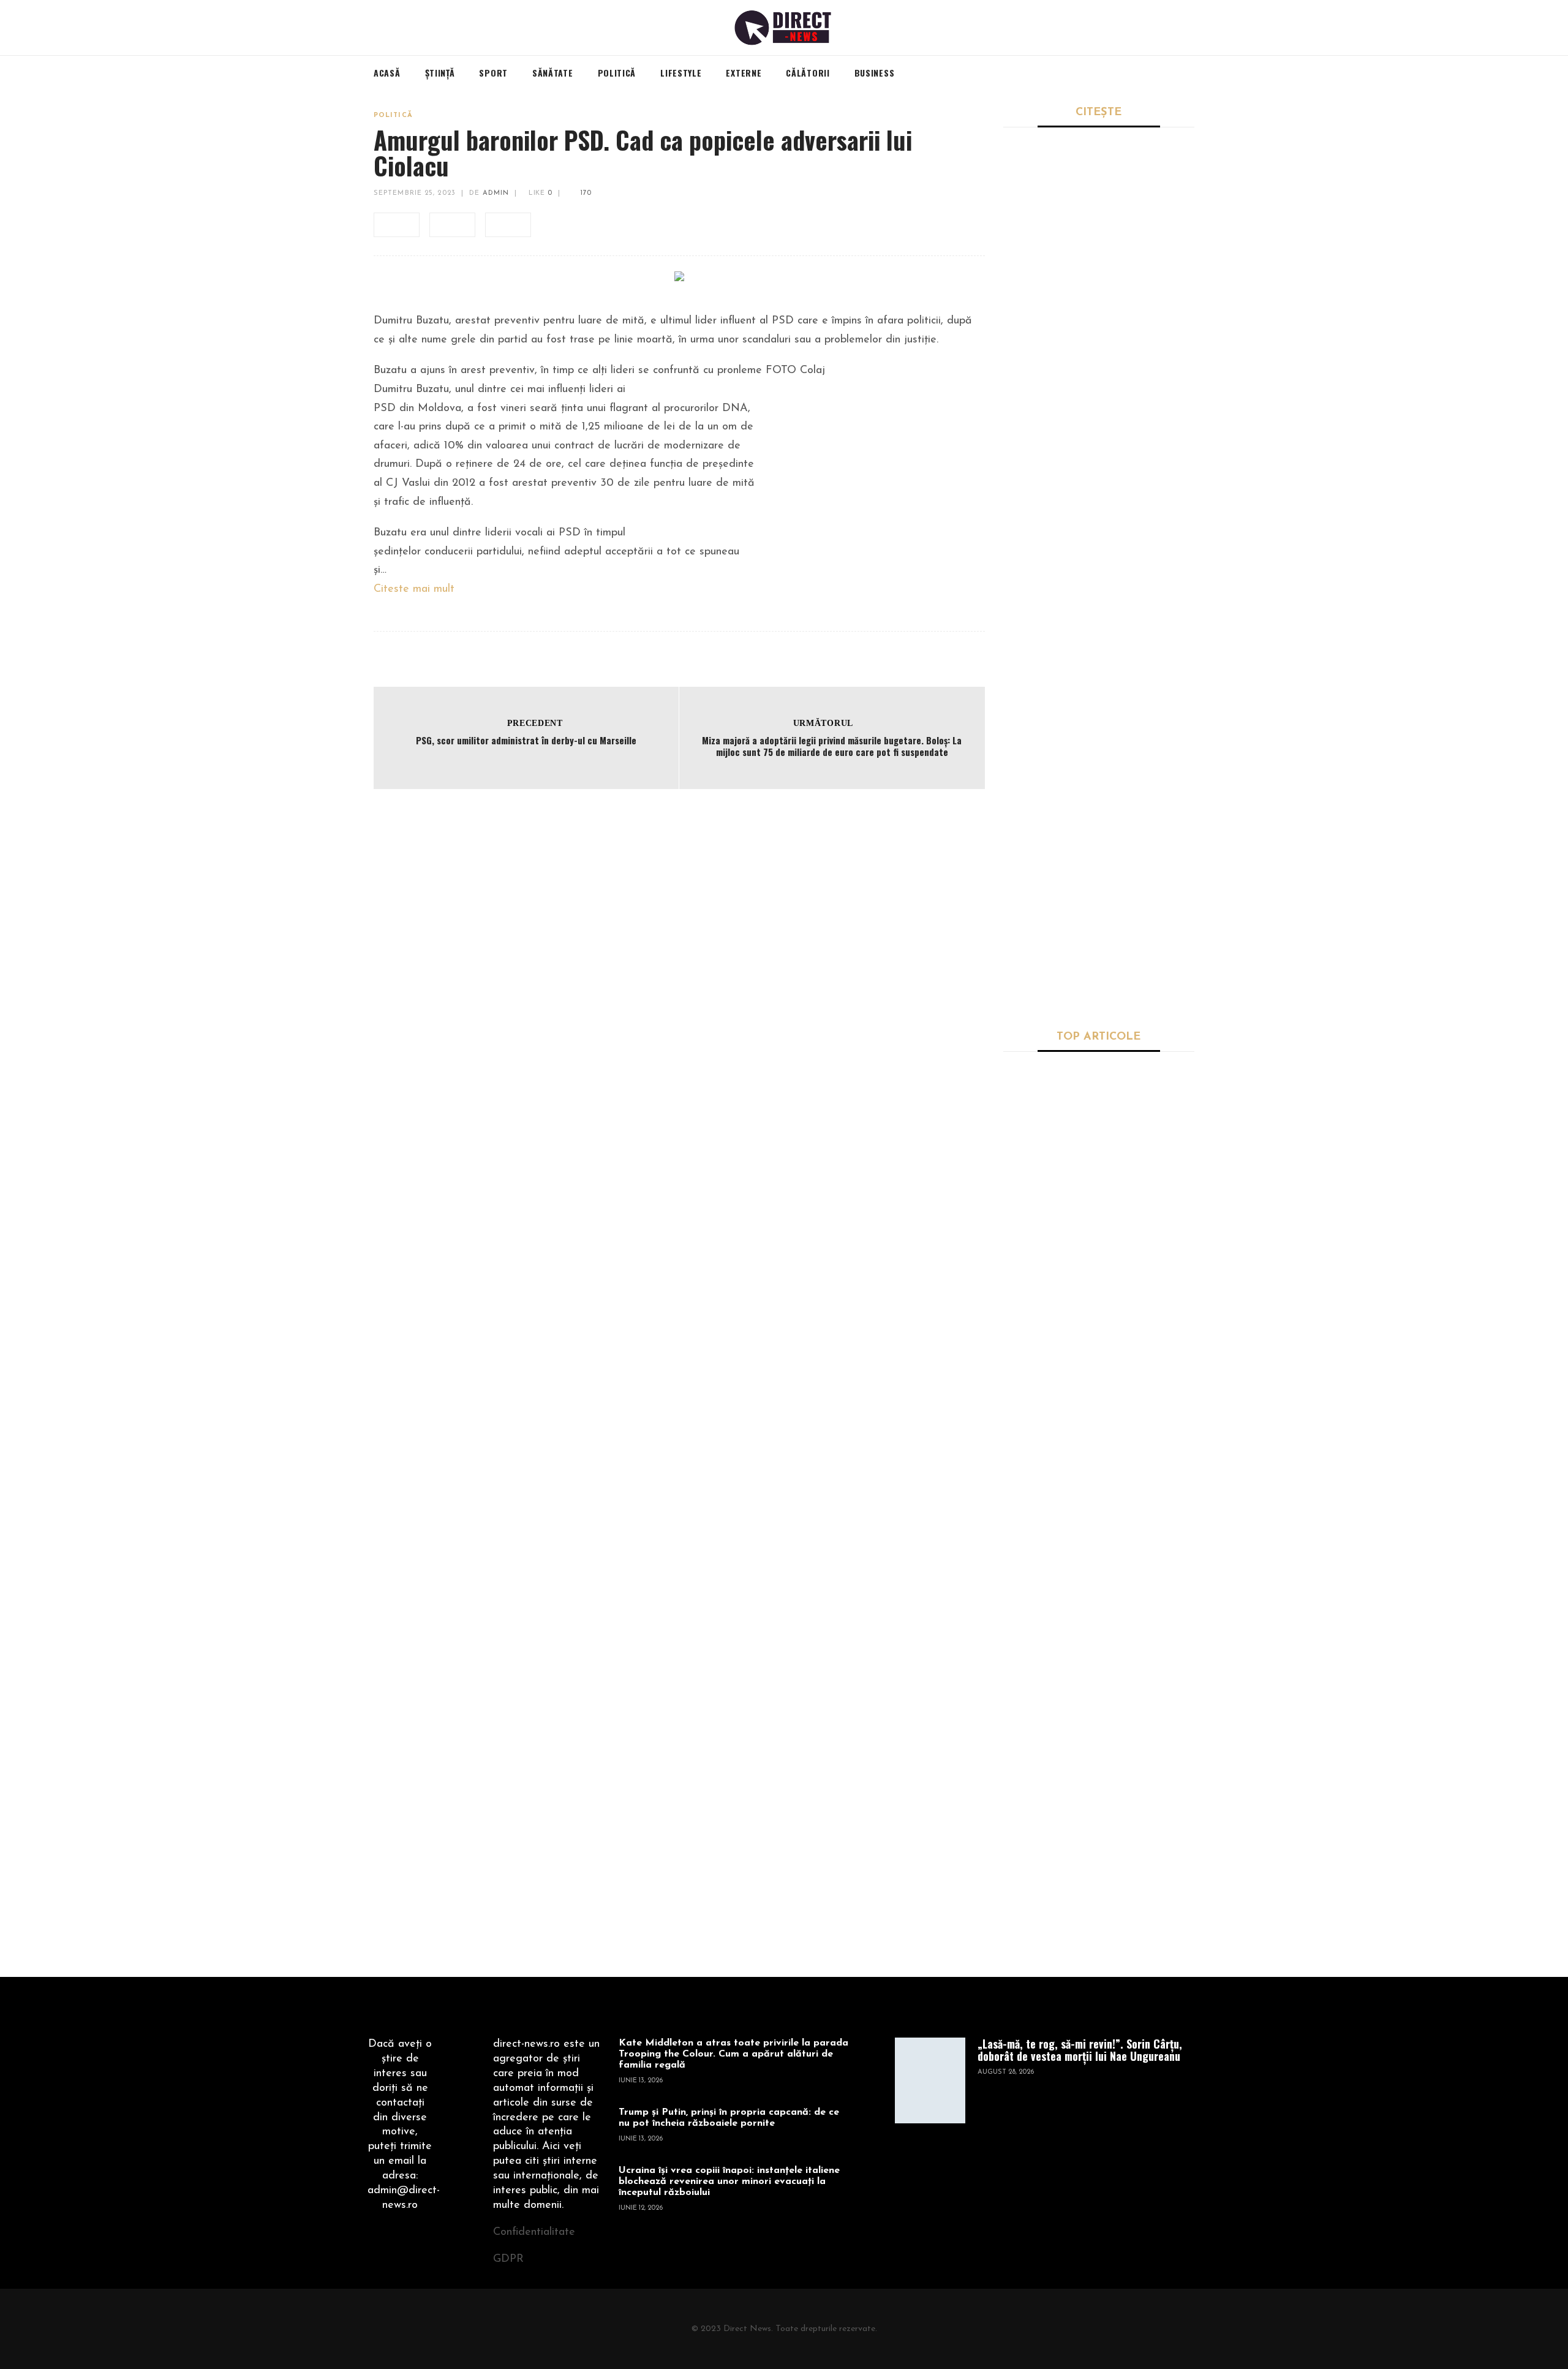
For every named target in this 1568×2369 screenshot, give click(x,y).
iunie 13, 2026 (641, 2081)
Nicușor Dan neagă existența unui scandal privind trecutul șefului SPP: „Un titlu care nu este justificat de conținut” (1096, 532)
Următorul (823, 723)
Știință (1017, 1227)
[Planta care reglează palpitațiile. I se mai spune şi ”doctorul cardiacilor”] (1038, 1124)
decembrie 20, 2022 (1037, 1388)
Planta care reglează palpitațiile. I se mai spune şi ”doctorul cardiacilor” (1136, 1116)
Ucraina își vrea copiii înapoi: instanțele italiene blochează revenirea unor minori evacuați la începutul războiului (729, 2182)
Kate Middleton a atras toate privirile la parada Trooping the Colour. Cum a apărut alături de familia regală (733, 2054)
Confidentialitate (534, 2232)
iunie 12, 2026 (641, 2208)
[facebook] (397, 225)
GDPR (508, 2259)
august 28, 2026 (1006, 2072)
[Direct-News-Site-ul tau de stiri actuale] (784, 28)
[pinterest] (508, 225)
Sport (1015, 285)
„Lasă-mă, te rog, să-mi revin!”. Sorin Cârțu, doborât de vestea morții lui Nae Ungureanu (1097, 316)
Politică (393, 115)
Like (539, 193)
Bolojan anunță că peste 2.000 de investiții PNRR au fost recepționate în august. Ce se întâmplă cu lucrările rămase (1098, 963)
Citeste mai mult (414, 589)
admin (496, 193)
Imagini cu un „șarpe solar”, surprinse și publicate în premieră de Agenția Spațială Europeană (1137, 1655)
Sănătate (1022, 1074)
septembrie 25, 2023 (415, 193)
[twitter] (452, 225)
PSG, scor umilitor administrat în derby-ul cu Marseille (526, 740)
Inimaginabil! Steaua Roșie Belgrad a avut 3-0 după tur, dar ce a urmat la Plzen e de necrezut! (1096, 747)
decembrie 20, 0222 (1037, 1199)
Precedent (535, 723)
